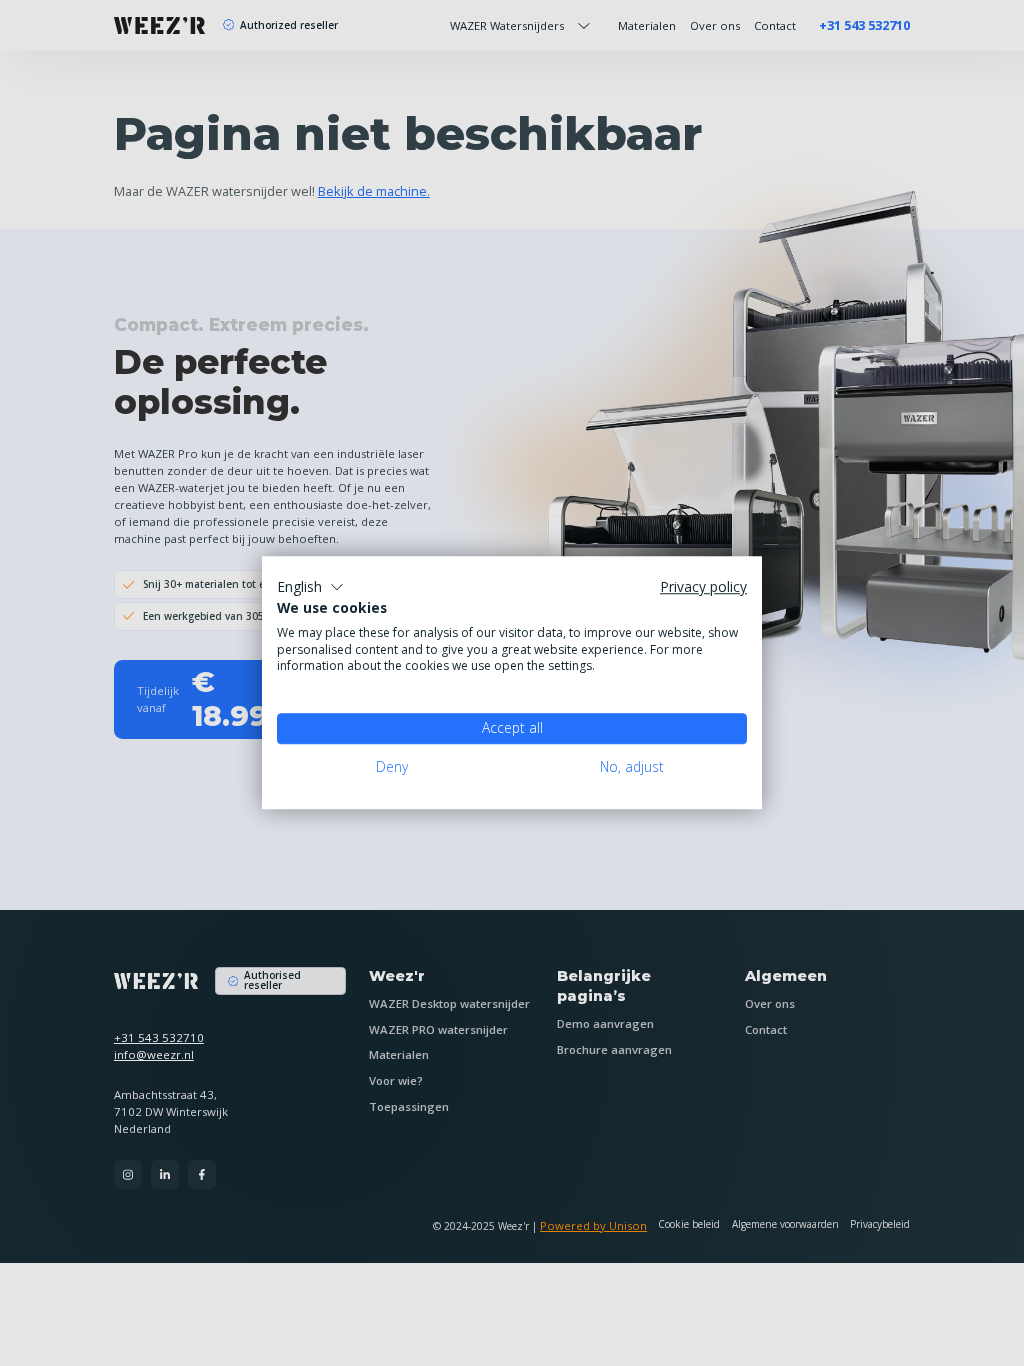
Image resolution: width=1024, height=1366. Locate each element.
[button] (310, 587)
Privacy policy (703, 587)
